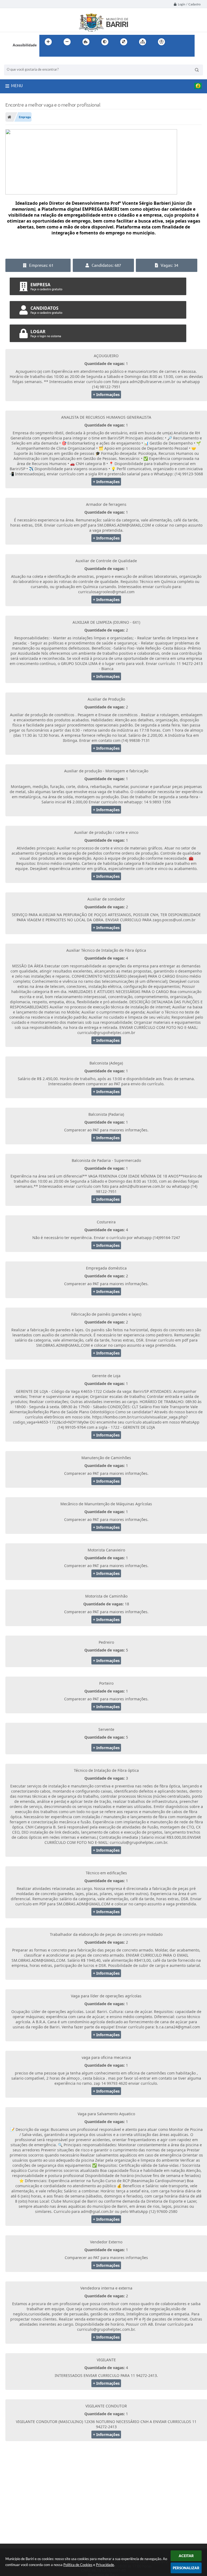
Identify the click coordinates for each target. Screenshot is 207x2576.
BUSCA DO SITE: (20, 62)
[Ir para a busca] (45, 53)
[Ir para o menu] (189, 42)
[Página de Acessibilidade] (161, 42)
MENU (17, 86)
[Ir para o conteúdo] (177, 42)
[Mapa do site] (143, 42)
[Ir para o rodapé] (57, 53)
